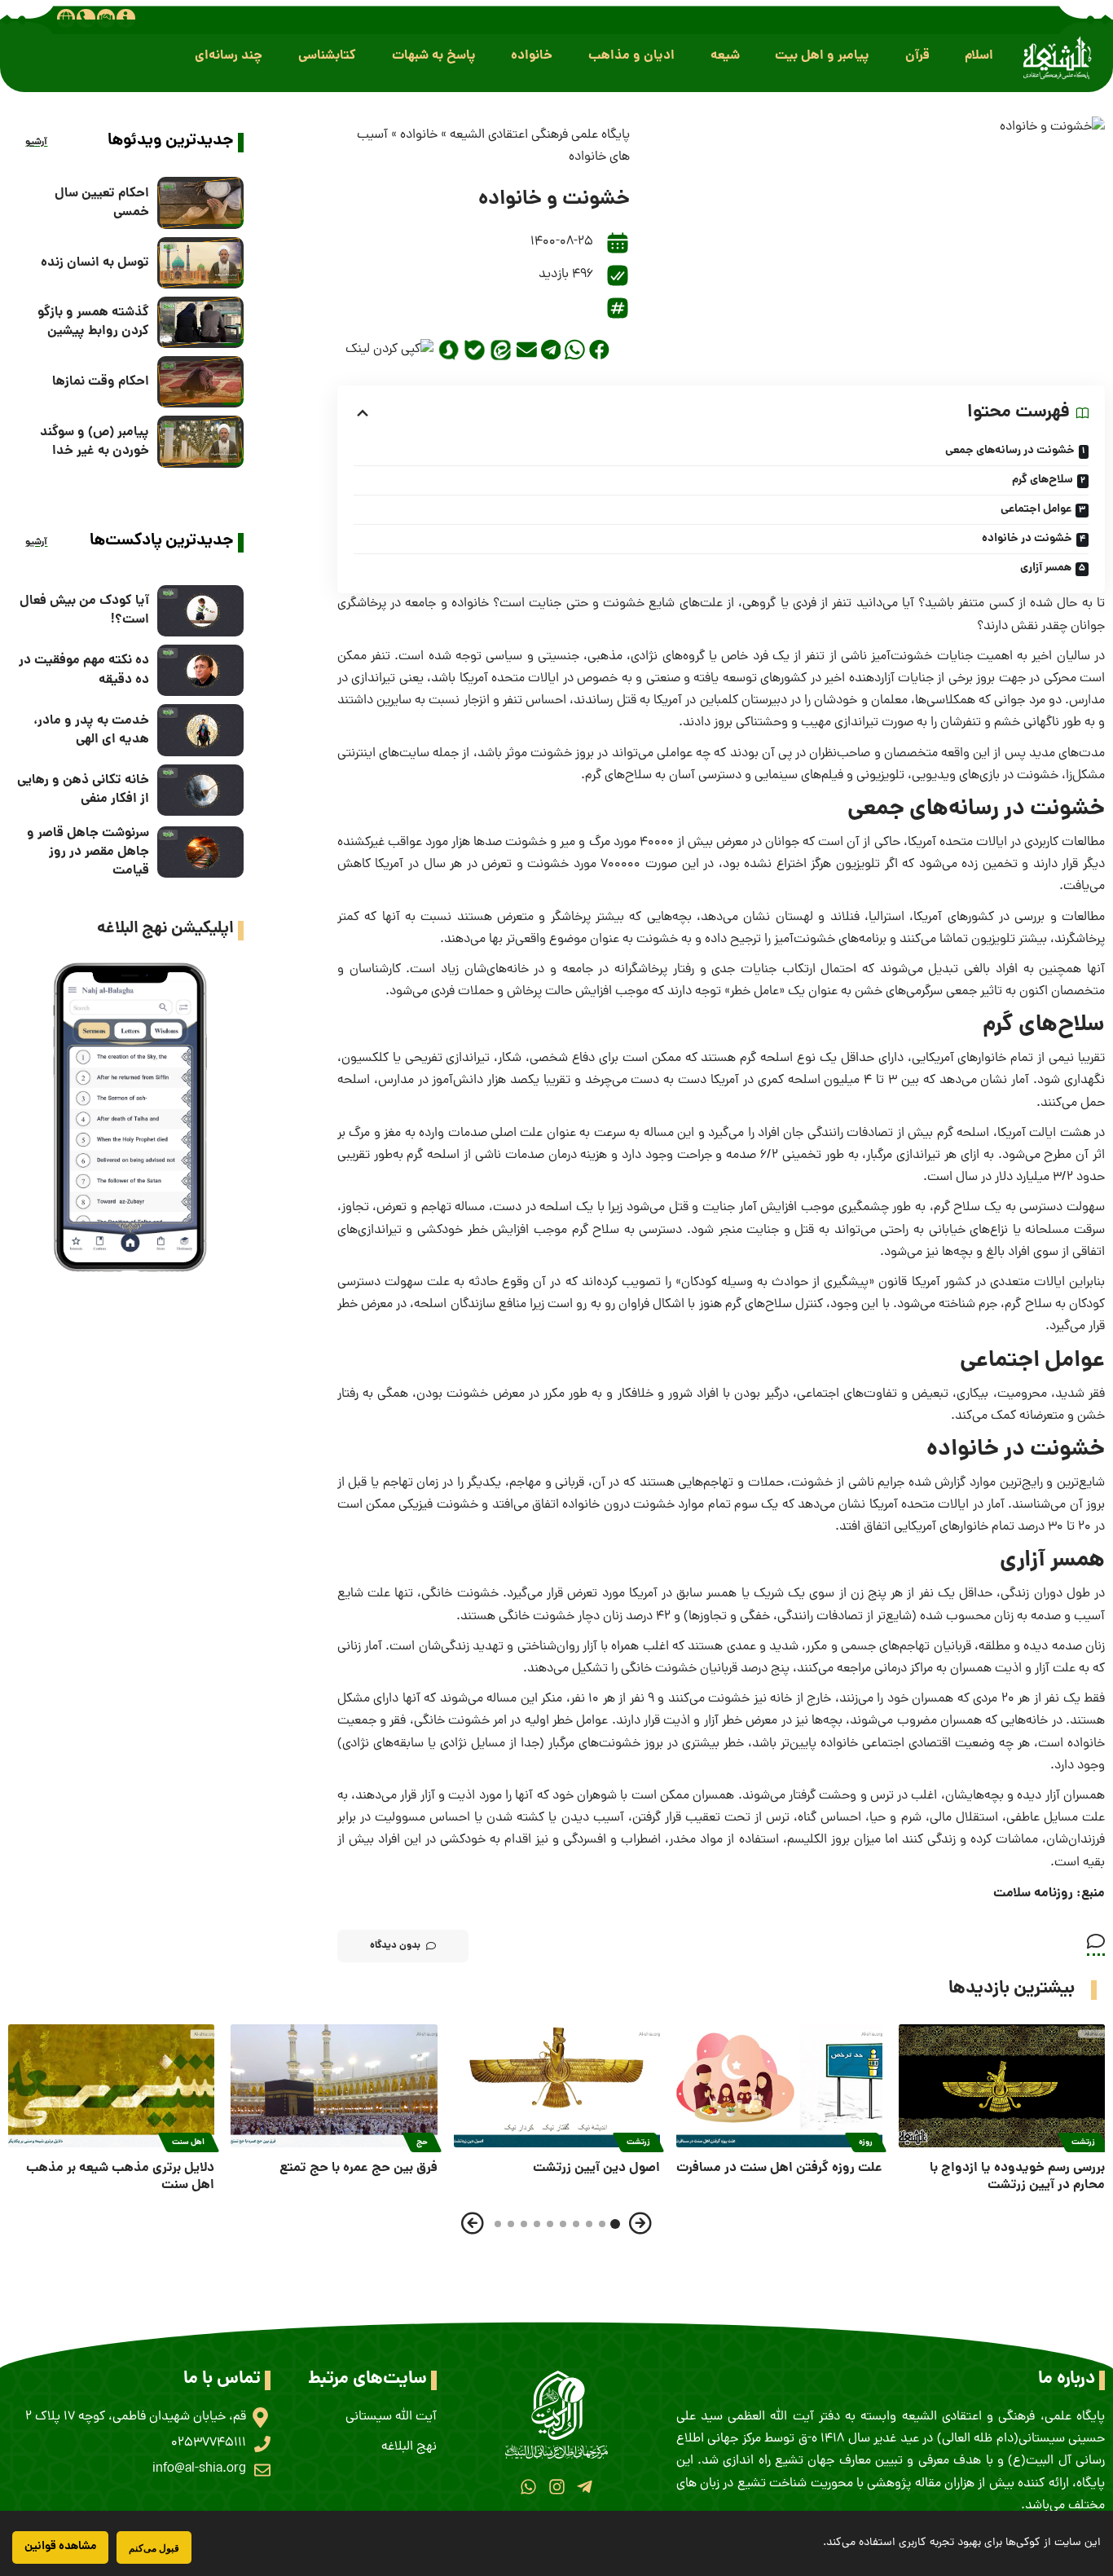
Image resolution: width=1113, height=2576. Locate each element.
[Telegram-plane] (585, 2487)
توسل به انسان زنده (95, 263)
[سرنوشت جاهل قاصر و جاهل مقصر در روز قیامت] (200, 852)
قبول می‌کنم (154, 2548)
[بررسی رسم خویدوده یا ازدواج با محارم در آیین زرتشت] (1002, 2086)
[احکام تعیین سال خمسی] (200, 203)
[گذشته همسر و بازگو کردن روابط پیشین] (200, 322)
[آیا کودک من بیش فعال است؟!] (200, 611)
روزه (866, 2142)
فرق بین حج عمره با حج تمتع (359, 2168)
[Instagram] (556, 2487)
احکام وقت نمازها (101, 382)
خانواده (419, 135)
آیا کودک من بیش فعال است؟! (84, 610)
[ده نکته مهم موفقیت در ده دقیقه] (200, 670)
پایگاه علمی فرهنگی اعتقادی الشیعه (540, 135)
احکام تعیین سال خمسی (102, 203)
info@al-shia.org (199, 2469)
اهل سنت (189, 2142)
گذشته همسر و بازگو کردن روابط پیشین (93, 322)
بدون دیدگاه (395, 1946)
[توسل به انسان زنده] (200, 263)
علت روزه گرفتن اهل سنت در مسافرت (779, 2168)
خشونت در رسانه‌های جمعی (1010, 451)
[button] (979, 56)
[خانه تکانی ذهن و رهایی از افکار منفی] (200, 790)
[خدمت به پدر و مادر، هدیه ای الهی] (200, 730)
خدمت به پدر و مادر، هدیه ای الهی (91, 730)
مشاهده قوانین (60, 2547)
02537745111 (209, 2443)
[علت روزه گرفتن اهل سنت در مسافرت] (779, 2086)
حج (422, 2142)
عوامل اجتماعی (1036, 509)
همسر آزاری (1046, 568)
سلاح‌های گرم (1043, 480)
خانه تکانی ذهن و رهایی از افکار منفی (83, 790)
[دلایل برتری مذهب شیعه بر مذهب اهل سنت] (111, 2086)
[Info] (125, 18)
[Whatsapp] (528, 2487)
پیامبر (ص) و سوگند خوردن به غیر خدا (95, 442)
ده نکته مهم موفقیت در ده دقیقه (84, 670)
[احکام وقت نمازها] (200, 382)
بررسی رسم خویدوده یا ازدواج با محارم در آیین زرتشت (1017, 2177)
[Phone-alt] (86, 18)
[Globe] (66, 18)
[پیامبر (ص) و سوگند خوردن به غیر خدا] (200, 441)
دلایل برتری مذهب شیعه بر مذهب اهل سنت (120, 2177)
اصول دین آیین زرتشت (596, 2168)
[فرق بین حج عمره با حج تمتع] (334, 2086)
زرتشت (1083, 2142)
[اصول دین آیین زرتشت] (557, 2086)
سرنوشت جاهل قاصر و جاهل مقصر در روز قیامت (88, 852)
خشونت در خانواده (1027, 539)
